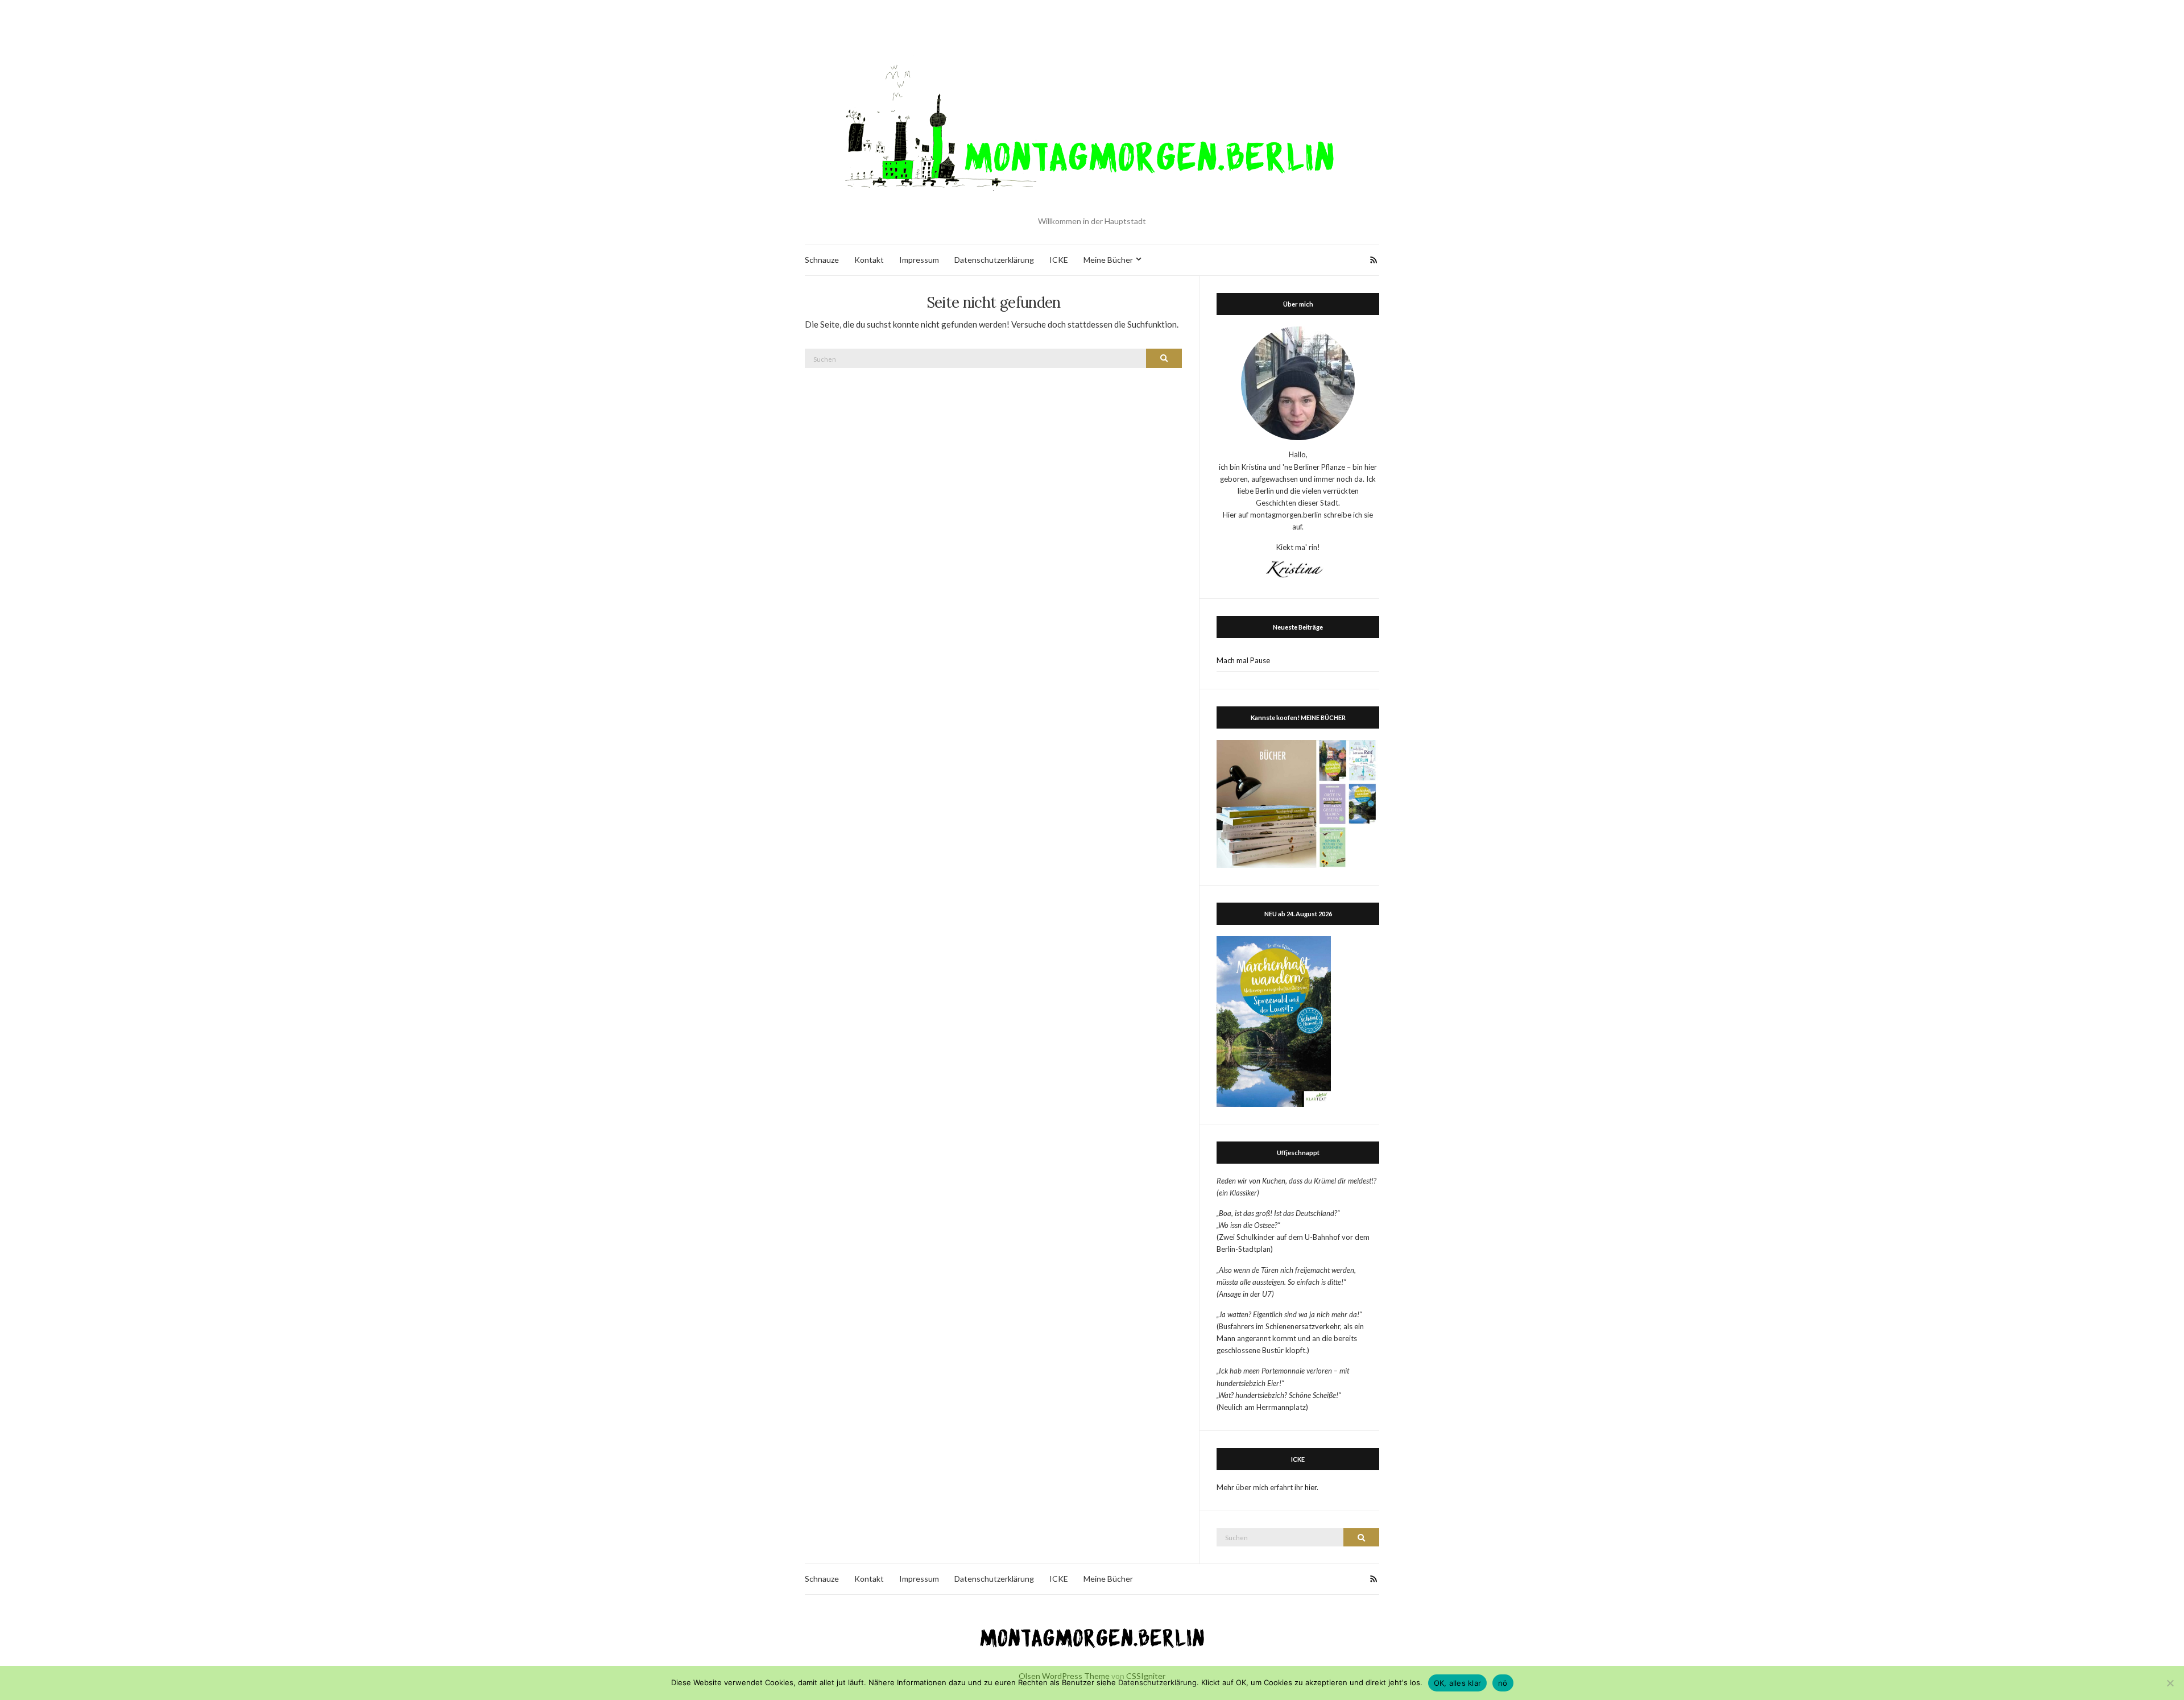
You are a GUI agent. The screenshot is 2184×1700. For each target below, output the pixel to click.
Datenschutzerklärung (994, 260)
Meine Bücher (1108, 260)
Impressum (919, 260)
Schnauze (822, 260)
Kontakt (869, 260)
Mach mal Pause (1243, 660)
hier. (1312, 1487)
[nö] (2170, 1683)
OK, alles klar (1458, 1683)
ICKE (1059, 260)
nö (1503, 1683)
